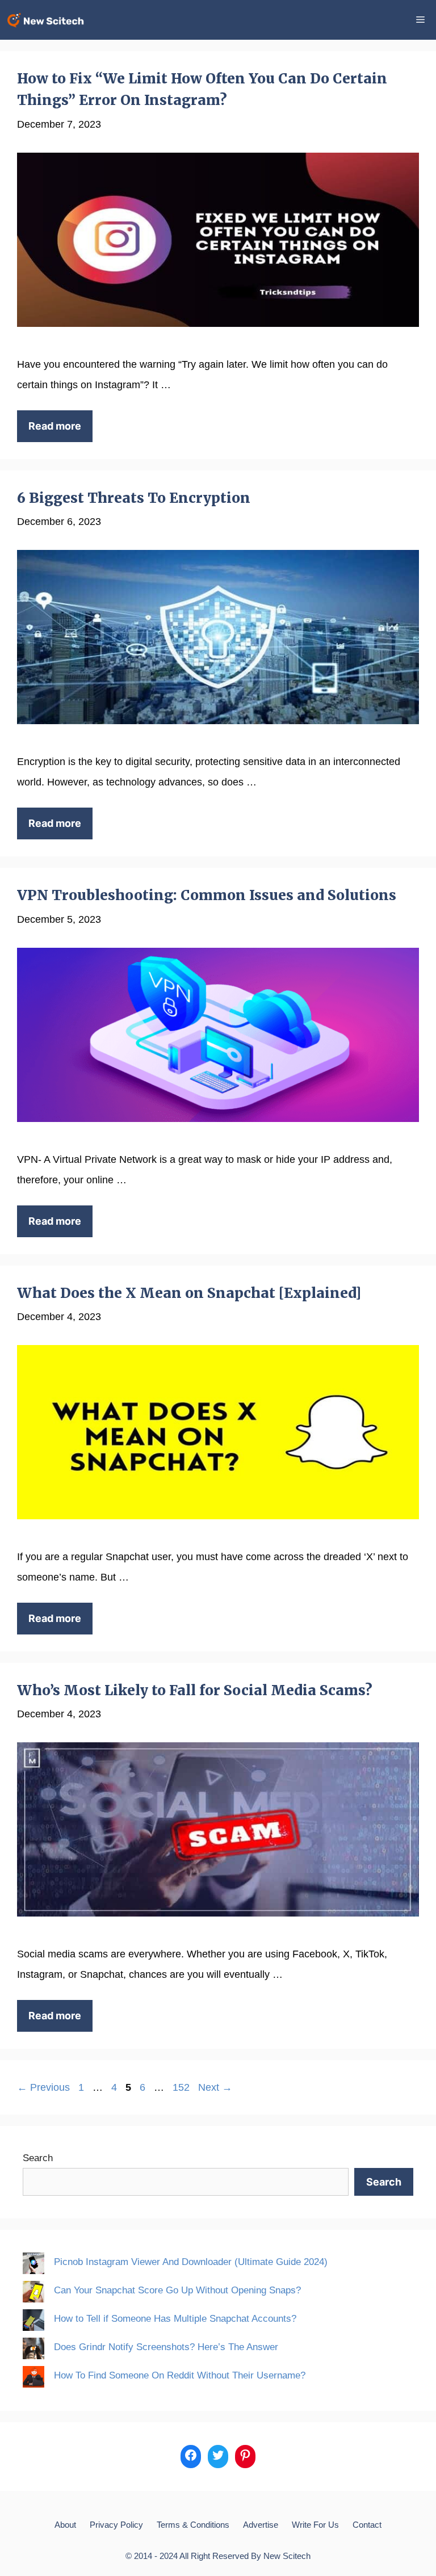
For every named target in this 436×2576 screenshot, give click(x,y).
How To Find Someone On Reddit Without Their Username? (180, 2375)
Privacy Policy (116, 2525)
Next (215, 2087)
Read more (55, 426)
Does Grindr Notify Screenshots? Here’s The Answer (166, 2347)
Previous (43, 2087)
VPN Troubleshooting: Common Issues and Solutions (207, 895)
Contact (367, 2525)
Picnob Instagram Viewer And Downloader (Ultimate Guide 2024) (191, 2262)
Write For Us (315, 2525)
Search (38, 2158)
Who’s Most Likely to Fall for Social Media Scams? (195, 1690)
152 (182, 2087)
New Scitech (287, 2556)
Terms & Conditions (193, 2525)
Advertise (261, 2525)
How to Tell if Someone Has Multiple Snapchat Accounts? (175, 2319)
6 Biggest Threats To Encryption (134, 498)
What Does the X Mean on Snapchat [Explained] (189, 1293)
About (65, 2525)
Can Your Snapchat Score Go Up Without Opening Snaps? (177, 2290)
